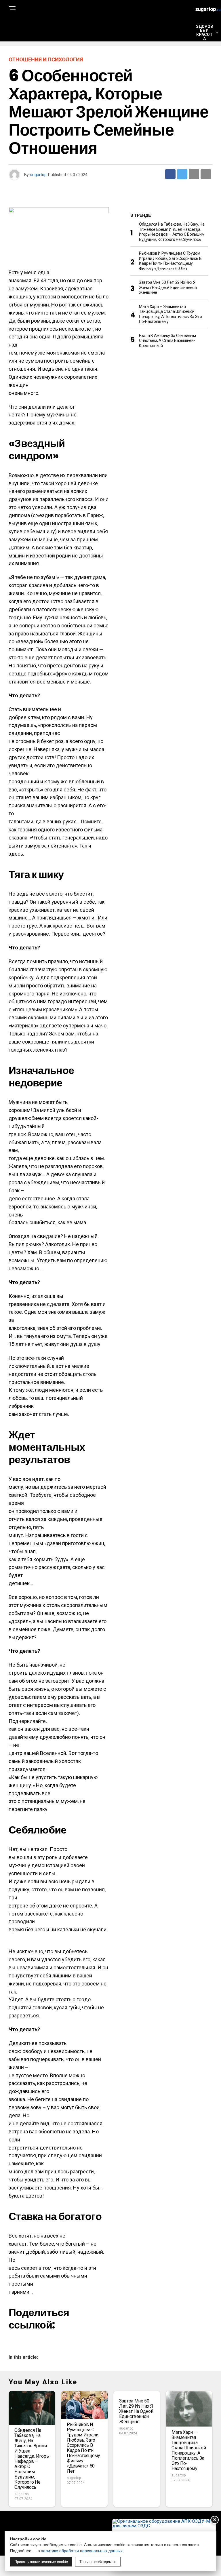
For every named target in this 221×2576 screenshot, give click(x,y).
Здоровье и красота (204, 33)
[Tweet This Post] (182, 174)
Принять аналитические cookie (41, 2562)
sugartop (38, 175)
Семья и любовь (206, 128)
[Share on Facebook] (170, 174)
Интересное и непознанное (206, 66)
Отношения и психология (206, 99)
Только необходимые (98, 2562)
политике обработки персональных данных (82, 2551)
